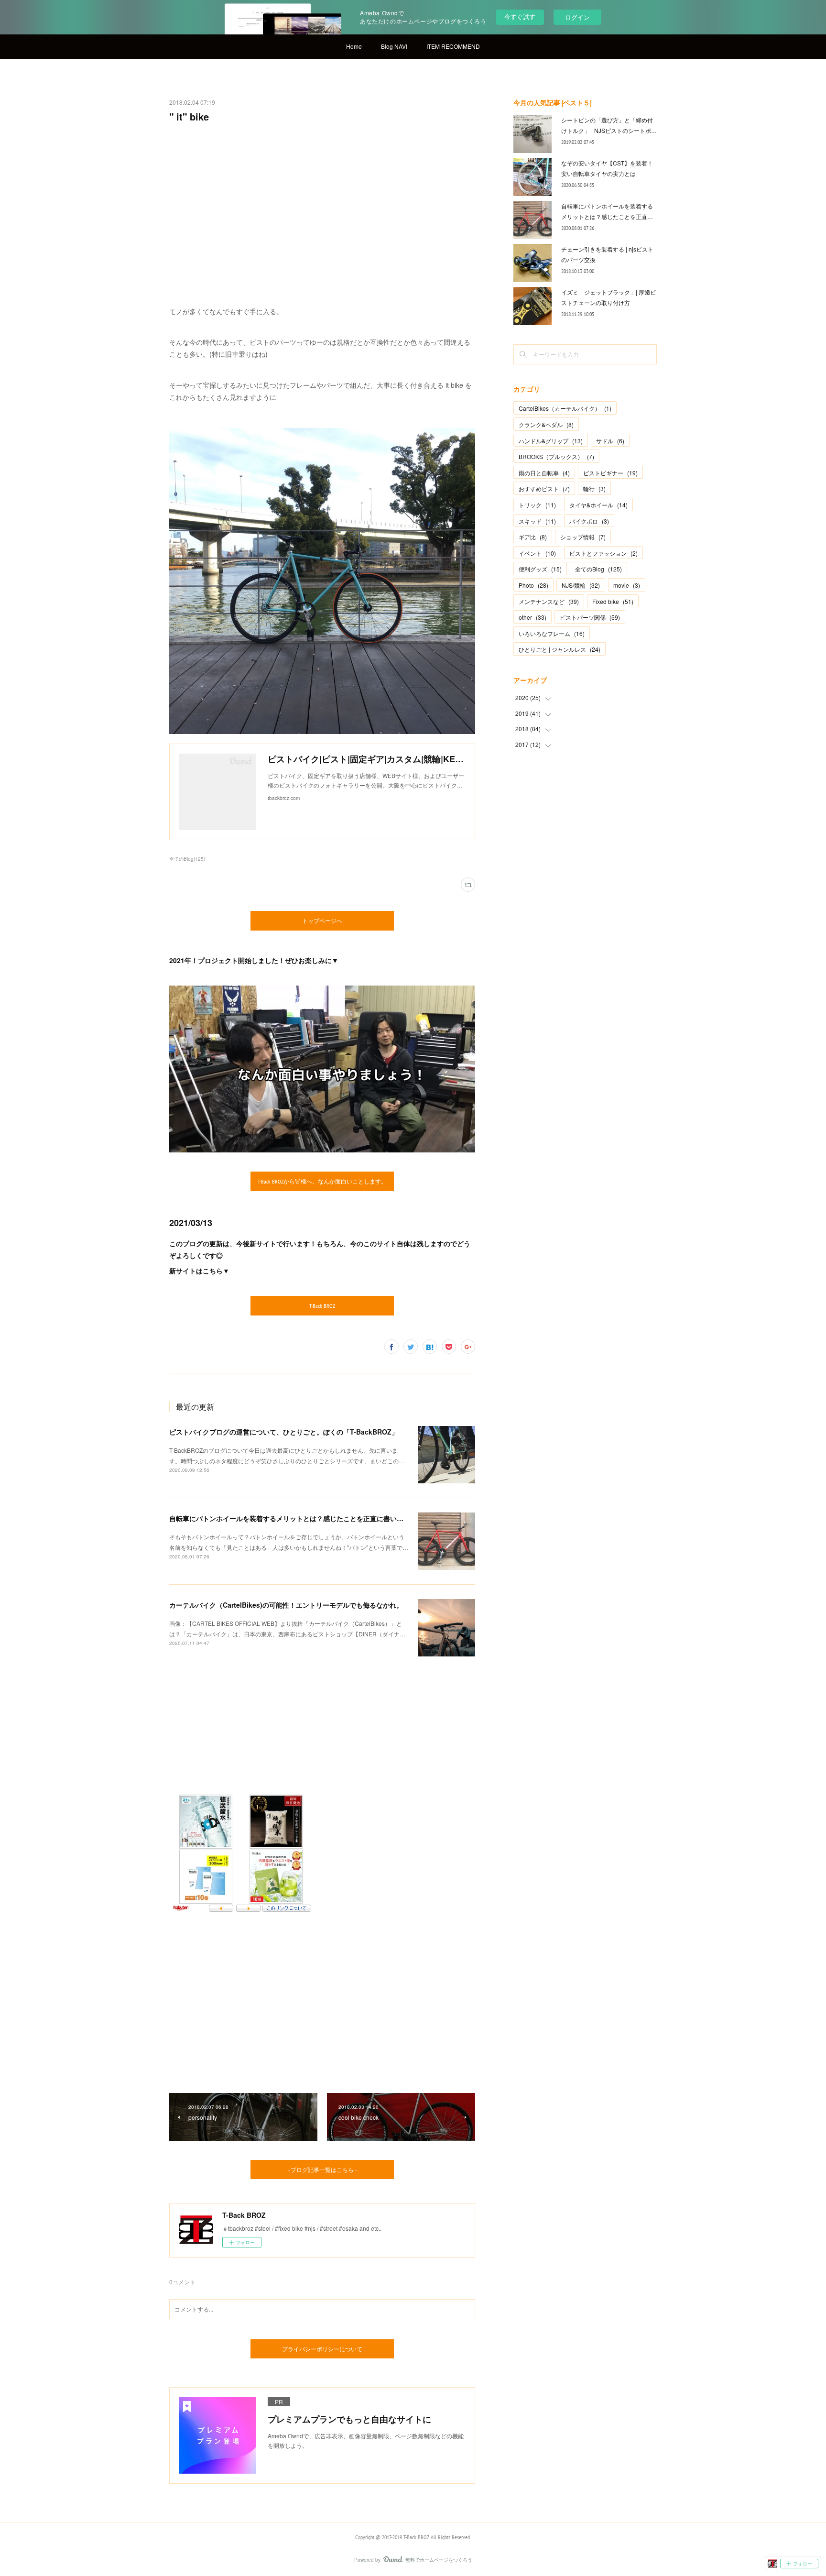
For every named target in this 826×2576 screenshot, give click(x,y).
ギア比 (533, 537)
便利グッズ (540, 569)
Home (354, 46)
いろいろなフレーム (552, 633)
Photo (533, 585)
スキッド (537, 521)
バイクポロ (589, 521)
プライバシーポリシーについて (322, 2349)
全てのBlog (598, 569)
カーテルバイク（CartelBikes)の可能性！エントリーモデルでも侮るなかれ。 (286, 1605)
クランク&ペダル (546, 424)
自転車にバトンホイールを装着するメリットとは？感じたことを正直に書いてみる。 (296, 1518)
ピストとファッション (603, 553)
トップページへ (322, 921)
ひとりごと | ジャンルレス (560, 649)
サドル (610, 441)
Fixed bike (613, 601)
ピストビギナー (610, 473)
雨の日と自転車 (544, 473)
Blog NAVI (394, 46)
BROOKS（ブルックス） (556, 456)
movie (627, 585)
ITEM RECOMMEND (453, 46)
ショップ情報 (583, 537)
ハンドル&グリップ (551, 441)
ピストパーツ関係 (590, 617)
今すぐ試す (520, 16)
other (533, 617)
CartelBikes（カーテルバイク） (565, 408)
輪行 (594, 488)
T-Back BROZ (322, 1306)
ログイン (577, 17)
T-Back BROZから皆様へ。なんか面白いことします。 (322, 1181)
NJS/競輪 (581, 585)
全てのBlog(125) (187, 859)
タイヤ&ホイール (598, 505)
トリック (537, 505)
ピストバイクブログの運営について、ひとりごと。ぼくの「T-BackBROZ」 (284, 1432)
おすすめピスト (544, 488)
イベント (537, 553)
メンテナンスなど (549, 601)
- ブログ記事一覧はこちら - (322, 2170)
